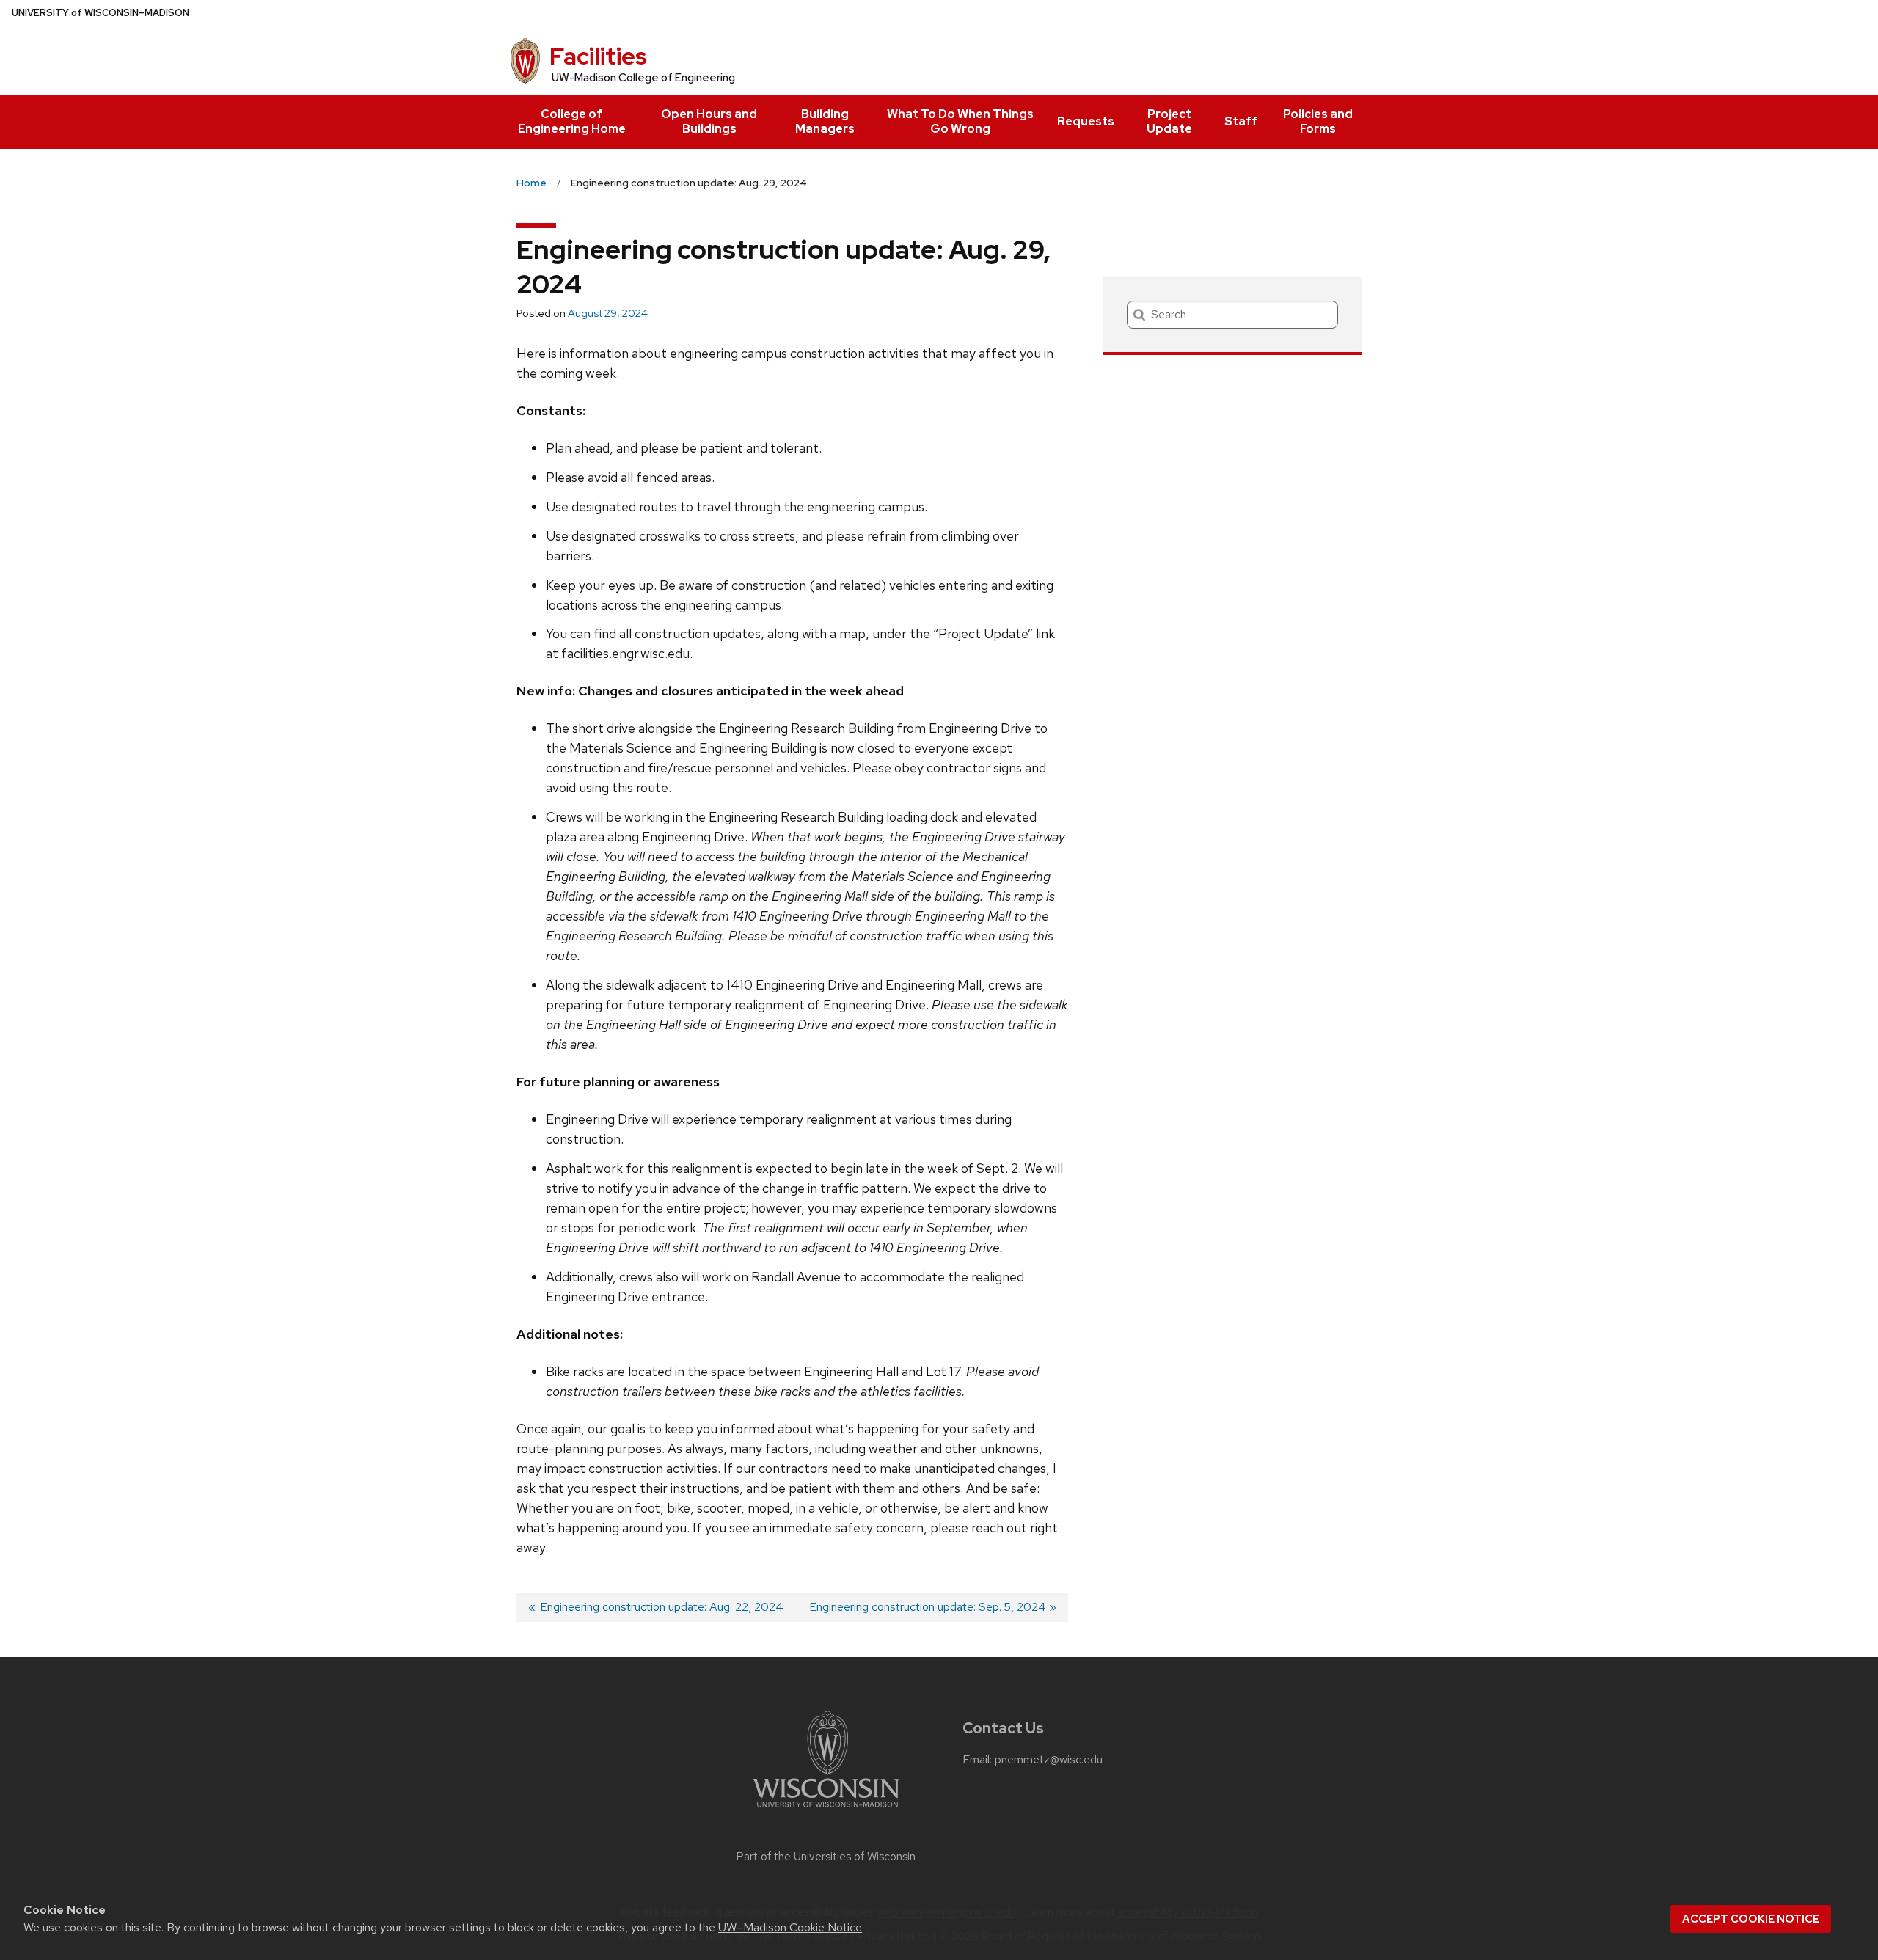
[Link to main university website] (826, 1810)
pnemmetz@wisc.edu (1049, 1760)
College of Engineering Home (572, 121)
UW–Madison (101, 13)
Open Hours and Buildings (709, 121)
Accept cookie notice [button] (1751, 1919)
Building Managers (825, 121)
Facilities (598, 56)
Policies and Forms (1318, 121)
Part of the (826, 1857)
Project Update (1169, 121)
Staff (1241, 121)
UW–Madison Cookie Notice (790, 1927)
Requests (1086, 121)
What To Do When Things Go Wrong (960, 121)
